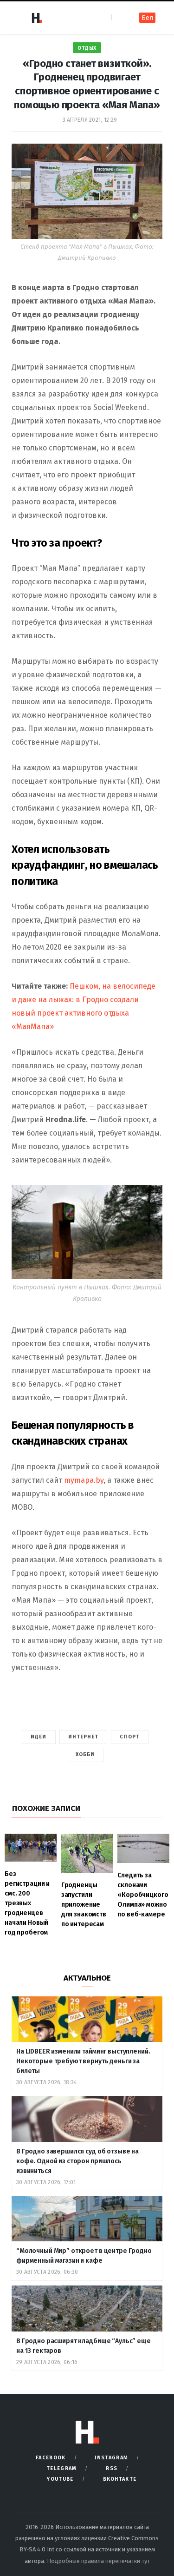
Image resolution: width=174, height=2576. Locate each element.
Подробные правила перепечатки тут (98, 2561)
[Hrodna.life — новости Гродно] (37, 18)
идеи (39, 1737)
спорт (130, 1737)
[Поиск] (119, 17)
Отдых (87, 48)
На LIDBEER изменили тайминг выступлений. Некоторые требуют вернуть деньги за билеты (83, 2061)
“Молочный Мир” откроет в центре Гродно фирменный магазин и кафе (84, 2256)
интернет (84, 1737)
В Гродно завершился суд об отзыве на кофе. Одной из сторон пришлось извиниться (77, 2161)
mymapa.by (84, 1480)
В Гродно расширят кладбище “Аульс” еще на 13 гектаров (84, 2346)
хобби (85, 1754)
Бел (147, 18)
